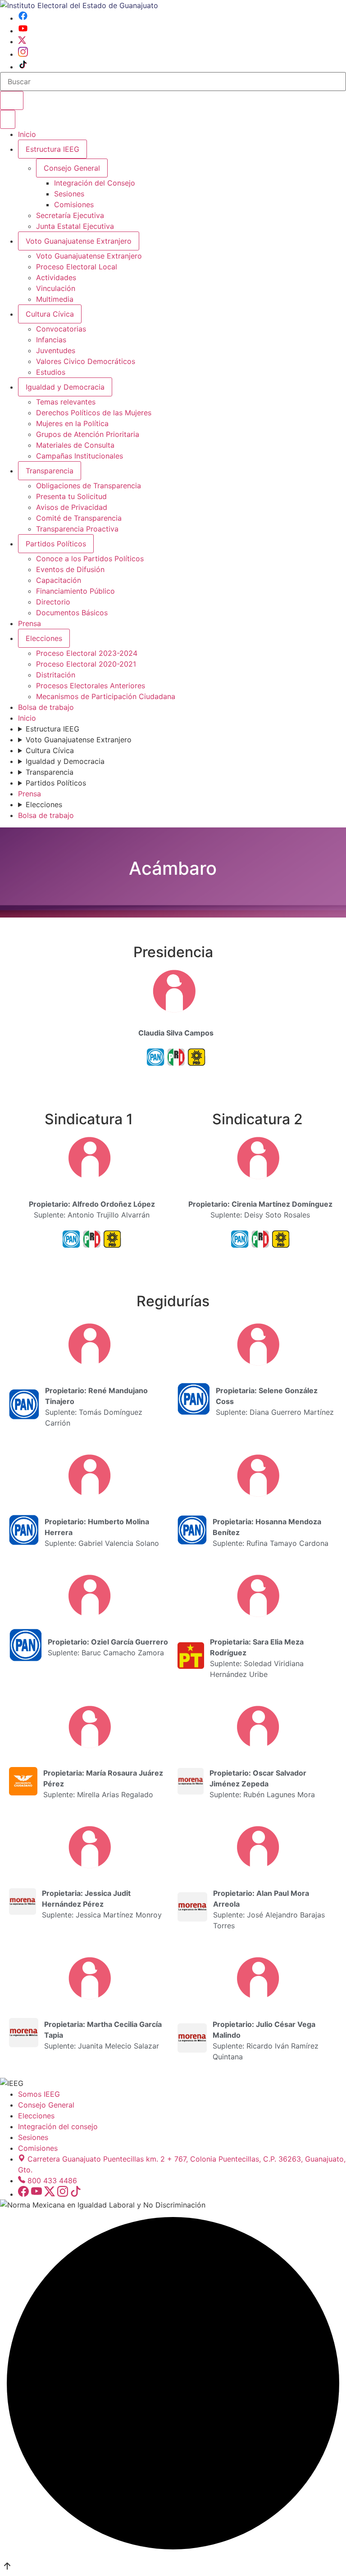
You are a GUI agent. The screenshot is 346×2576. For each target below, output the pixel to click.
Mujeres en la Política (72, 423)
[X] (22, 41)
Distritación (56, 675)
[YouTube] (23, 31)
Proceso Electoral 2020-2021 (86, 664)
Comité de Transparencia (79, 518)
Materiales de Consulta (75, 445)
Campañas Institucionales (80, 456)
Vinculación (56, 288)
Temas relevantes (66, 402)
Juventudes (56, 350)
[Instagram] (23, 54)
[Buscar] (12, 100)
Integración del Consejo (95, 183)
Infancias (51, 340)
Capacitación (59, 580)
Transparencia (50, 471)
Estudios (51, 372)
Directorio (53, 602)
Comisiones (74, 204)
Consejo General (46, 2105)
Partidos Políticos (56, 544)
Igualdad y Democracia (65, 387)
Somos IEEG (39, 2094)
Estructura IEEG (52, 149)
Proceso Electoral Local (77, 267)
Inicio (27, 134)
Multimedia (55, 299)
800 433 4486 (52, 2181)
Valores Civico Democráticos (86, 361)
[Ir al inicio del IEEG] (79, 5)
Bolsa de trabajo (46, 707)
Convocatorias (61, 329)
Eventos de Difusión (70, 569)
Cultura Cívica (50, 314)
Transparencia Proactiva (77, 529)
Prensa (30, 623)
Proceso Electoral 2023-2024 (87, 653)
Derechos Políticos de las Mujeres (94, 413)
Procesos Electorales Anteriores (91, 686)
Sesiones (69, 194)
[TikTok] (23, 67)
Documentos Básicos (72, 613)
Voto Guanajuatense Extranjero (79, 241)
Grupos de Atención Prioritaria (88, 434)
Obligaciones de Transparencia (89, 486)
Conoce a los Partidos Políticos (90, 559)
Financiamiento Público (75, 591)
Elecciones (44, 638)
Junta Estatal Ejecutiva (75, 226)
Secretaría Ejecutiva (70, 215)
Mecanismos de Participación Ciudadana (106, 696)
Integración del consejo (58, 2126)
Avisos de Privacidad (72, 507)
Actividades (56, 277)
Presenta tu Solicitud (71, 496)
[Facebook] (23, 18)
